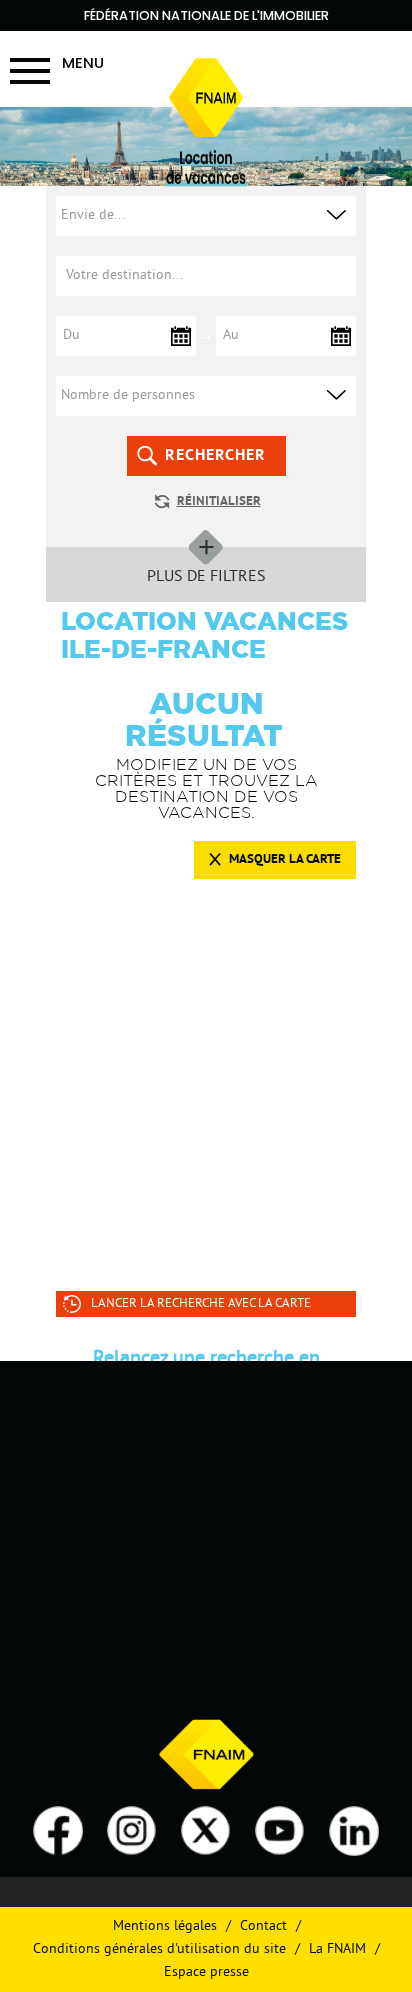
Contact (263, 1926)
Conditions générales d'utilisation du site (159, 1949)
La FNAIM (337, 1949)
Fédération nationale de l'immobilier (206, 15)
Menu (83, 62)
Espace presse (206, 1972)
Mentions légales (165, 1926)
